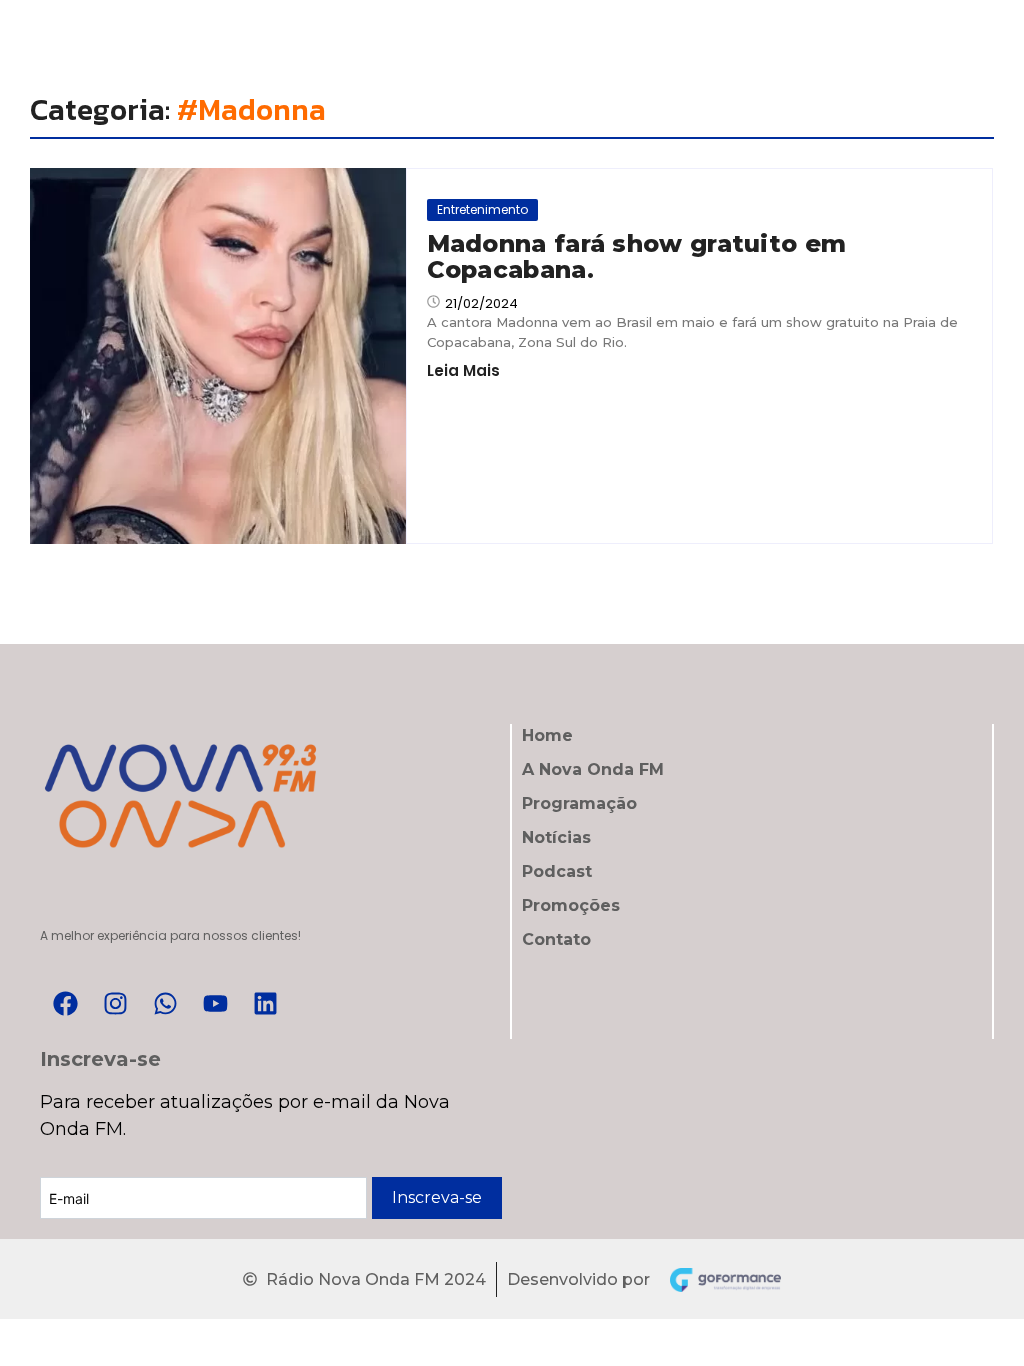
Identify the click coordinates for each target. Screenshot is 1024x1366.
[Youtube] (215, 1004)
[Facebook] (65, 1004)
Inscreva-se (437, 1197)
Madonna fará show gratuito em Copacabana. (637, 257)
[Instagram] (115, 1004)
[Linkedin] (265, 1004)
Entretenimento (482, 209)
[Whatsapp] (165, 1004)
